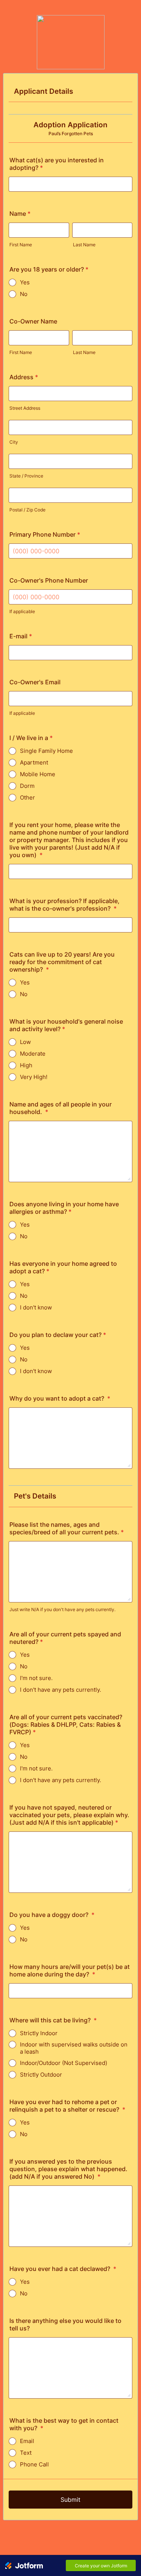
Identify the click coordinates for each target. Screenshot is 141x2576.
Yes (25, 282)
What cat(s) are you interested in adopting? (57, 164)
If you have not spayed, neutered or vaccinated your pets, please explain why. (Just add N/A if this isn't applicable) (69, 1815)
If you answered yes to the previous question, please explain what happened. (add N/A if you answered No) (68, 2169)
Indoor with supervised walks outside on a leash (74, 2048)
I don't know (36, 1307)
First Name (21, 245)
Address (24, 377)
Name (20, 214)
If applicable (22, 611)
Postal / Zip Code (27, 510)
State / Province (26, 476)
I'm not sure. (36, 1678)
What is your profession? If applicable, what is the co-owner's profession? (64, 905)
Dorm (27, 786)
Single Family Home (46, 751)
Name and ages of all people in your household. (61, 1108)
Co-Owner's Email (35, 682)
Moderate (33, 1054)
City (14, 442)
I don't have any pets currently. (61, 1690)
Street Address (25, 408)
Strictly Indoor (39, 2033)
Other (27, 797)
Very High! (34, 1077)
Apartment (34, 762)
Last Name (84, 245)
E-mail (21, 636)
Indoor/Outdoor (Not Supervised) (64, 2063)
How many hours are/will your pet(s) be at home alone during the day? (70, 1970)
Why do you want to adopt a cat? (60, 1398)
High (26, 1065)
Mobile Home (38, 774)
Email (27, 2441)
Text (26, 2453)
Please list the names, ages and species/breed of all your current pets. (67, 1528)
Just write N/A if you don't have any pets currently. (62, 1609)
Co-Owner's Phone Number (49, 580)
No (24, 294)
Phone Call (34, 2464)
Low (25, 1042)
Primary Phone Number (45, 534)
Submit (70, 2500)
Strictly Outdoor (41, 2075)
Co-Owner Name (33, 321)
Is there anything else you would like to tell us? (65, 2324)
